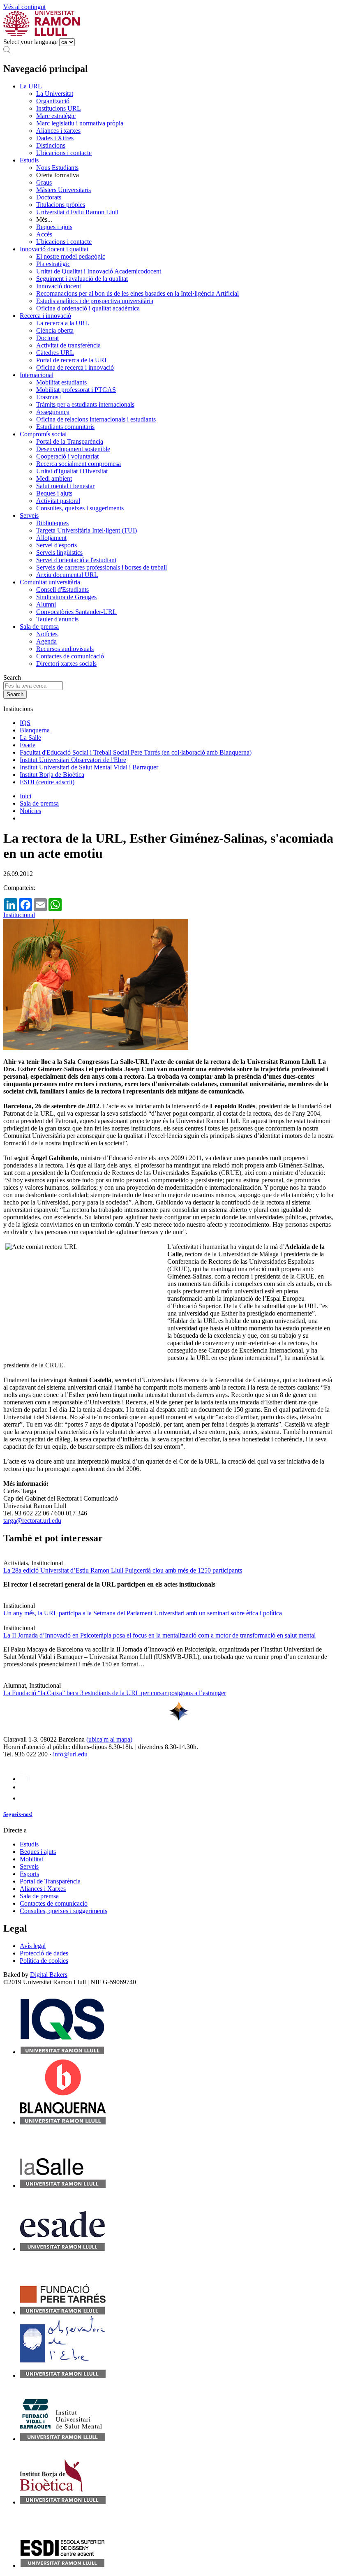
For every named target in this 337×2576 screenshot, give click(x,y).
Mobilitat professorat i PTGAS (76, 390)
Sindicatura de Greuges (66, 597)
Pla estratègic (53, 264)
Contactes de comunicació (70, 656)
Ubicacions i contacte (64, 153)
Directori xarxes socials (66, 664)
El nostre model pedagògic (71, 256)
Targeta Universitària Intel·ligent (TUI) (87, 530)
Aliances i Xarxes (43, 1889)
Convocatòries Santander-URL (76, 612)
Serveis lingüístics (59, 552)
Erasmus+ (49, 397)
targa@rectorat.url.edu (32, 1521)
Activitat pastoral (58, 501)
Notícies (47, 634)
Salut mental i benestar (65, 486)
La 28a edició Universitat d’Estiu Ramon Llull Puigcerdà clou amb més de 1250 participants (123, 1570)
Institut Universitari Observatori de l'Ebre (73, 760)
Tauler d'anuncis (57, 619)
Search (12, 678)
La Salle (30, 738)
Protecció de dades (44, 1953)
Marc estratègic (56, 116)
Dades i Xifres (55, 138)
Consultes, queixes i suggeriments (80, 508)
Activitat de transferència (68, 345)
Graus (44, 182)
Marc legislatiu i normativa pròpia (80, 123)
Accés (44, 234)
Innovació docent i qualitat (54, 249)
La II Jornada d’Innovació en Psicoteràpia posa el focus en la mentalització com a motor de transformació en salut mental (159, 1635)
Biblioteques (52, 523)
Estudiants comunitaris (65, 427)
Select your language (30, 42)
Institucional (19, 915)
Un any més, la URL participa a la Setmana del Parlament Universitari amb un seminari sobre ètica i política (143, 1613)
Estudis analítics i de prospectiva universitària (95, 301)
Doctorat (47, 338)
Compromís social (43, 434)
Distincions (51, 145)
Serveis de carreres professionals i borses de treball (102, 567)
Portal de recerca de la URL (72, 360)
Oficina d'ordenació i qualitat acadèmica (88, 308)
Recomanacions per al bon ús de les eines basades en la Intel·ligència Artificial (137, 293)
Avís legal (33, 1946)
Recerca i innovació (45, 316)
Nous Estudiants (57, 168)
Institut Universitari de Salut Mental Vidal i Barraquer (89, 767)
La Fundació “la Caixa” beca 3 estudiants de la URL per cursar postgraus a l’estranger (115, 1693)
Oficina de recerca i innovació (75, 367)
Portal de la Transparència (70, 441)
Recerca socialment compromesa (78, 464)
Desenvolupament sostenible (73, 449)
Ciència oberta (55, 330)
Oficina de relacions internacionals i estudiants (96, 419)
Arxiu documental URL (67, 575)
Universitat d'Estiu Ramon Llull (77, 212)
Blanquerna (35, 730)
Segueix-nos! (18, 1814)
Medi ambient (54, 478)
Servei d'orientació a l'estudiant (76, 560)
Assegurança (53, 412)
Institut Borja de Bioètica (52, 775)
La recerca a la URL (63, 323)
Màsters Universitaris (63, 190)
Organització (53, 101)
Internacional (37, 375)
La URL (31, 86)
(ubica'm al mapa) (109, 1739)
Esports (29, 1874)
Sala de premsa (39, 627)
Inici (25, 796)
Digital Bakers (49, 1975)
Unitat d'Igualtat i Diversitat (72, 471)
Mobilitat (31, 1859)
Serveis (29, 515)
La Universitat (55, 94)
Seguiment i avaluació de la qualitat (82, 279)
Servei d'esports (57, 545)
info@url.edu (70, 1754)
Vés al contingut (24, 7)
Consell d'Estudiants (62, 590)
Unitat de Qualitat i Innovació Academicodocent (99, 271)
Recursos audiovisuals (65, 649)
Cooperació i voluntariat (67, 456)
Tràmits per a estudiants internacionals (85, 404)
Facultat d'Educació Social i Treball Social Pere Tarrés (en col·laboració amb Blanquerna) (136, 752)
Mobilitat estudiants (61, 382)
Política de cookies (44, 1961)
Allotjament (51, 538)
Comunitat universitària (50, 582)
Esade (28, 745)
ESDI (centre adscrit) (47, 782)
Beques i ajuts (54, 227)
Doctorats (49, 197)
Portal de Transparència (50, 1881)
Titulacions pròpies (61, 205)
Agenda (46, 641)
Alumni (46, 604)
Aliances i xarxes (58, 131)
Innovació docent (59, 286)
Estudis (29, 160)
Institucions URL (59, 108)
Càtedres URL (55, 353)
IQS (25, 723)
